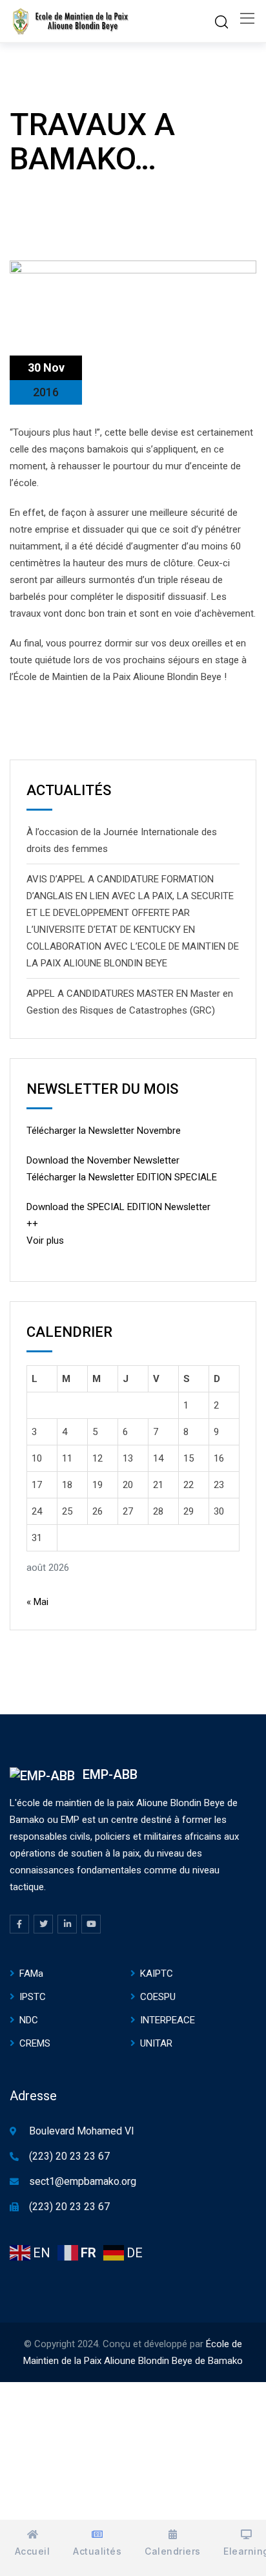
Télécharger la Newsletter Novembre (104, 1131)
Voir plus (45, 1240)
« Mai (37, 1602)
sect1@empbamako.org (83, 2181)
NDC (29, 2020)
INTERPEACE (168, 2020)
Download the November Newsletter (103, 1160)
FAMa (31, 1974)
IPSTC (33, 1997)
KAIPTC (157, 1974)
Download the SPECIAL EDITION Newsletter (118, 1207)
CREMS (35, 2043)
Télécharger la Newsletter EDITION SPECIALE (122, 1177)
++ (32, 1224)
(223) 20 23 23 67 (69, 2156)
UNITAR (156, 2043)
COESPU (158, 1997)
